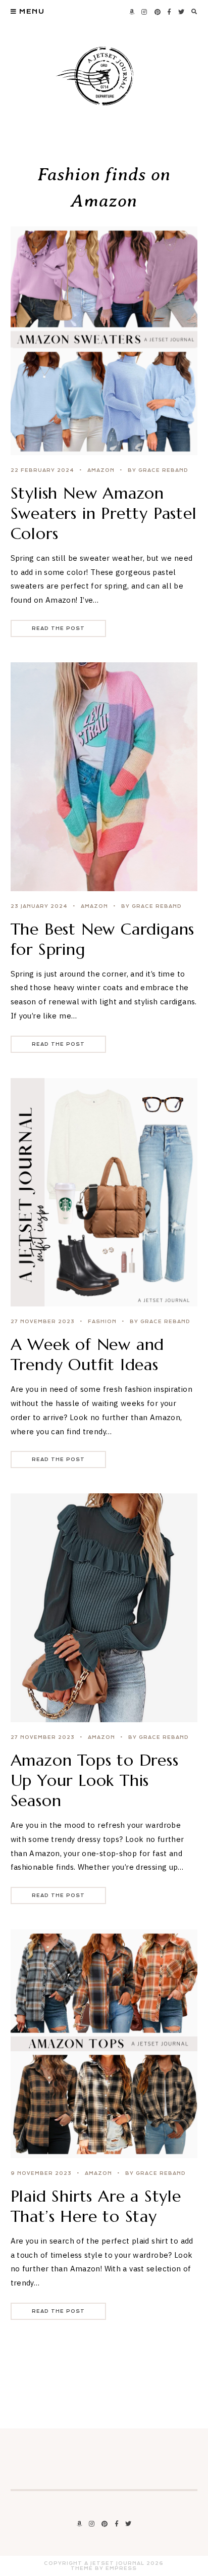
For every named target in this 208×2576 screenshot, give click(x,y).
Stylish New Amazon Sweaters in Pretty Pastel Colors (104, 513)
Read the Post (58, 628)
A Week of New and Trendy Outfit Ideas (88, 1354)
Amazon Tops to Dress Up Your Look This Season (95, 1780)
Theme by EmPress (104, 2568)
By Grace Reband (158, 470)
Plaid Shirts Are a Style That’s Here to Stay (96, 2206)
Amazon (101, 470)
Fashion (102, 1322)
